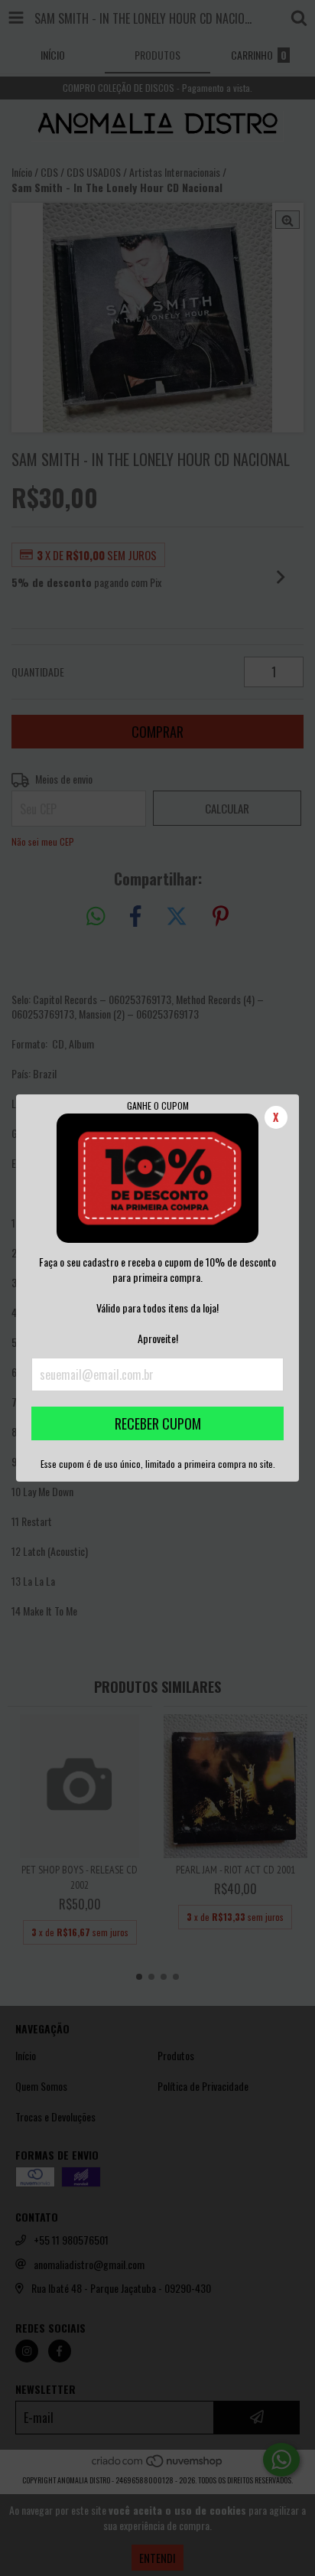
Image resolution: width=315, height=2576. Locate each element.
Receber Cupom (158, 1423)
